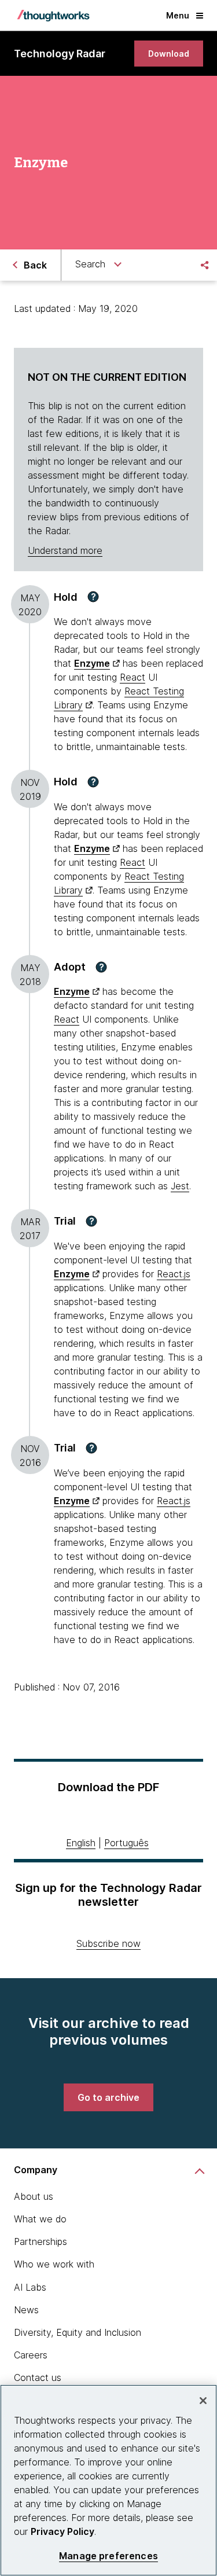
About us (34, 2196)
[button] (93, 597)
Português (126, 1843)
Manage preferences (108, 2556)
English (81, 1843)
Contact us (38, 2377)
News (26, 2310)
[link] (169, 54)
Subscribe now (108, 1943)
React (133, 677)
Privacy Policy (62, 2531)
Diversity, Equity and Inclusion (78, 2332)
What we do (40, 2219)
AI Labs (30, 2287)
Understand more (65, 550)
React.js (174, 1274)
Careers (31, 2355)
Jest (180, 1186)
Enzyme (92, 663)
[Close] (203, 2401)
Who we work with (54, 2264)
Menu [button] (178, 15)
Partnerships (41, 2241)
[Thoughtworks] (53, 16)
